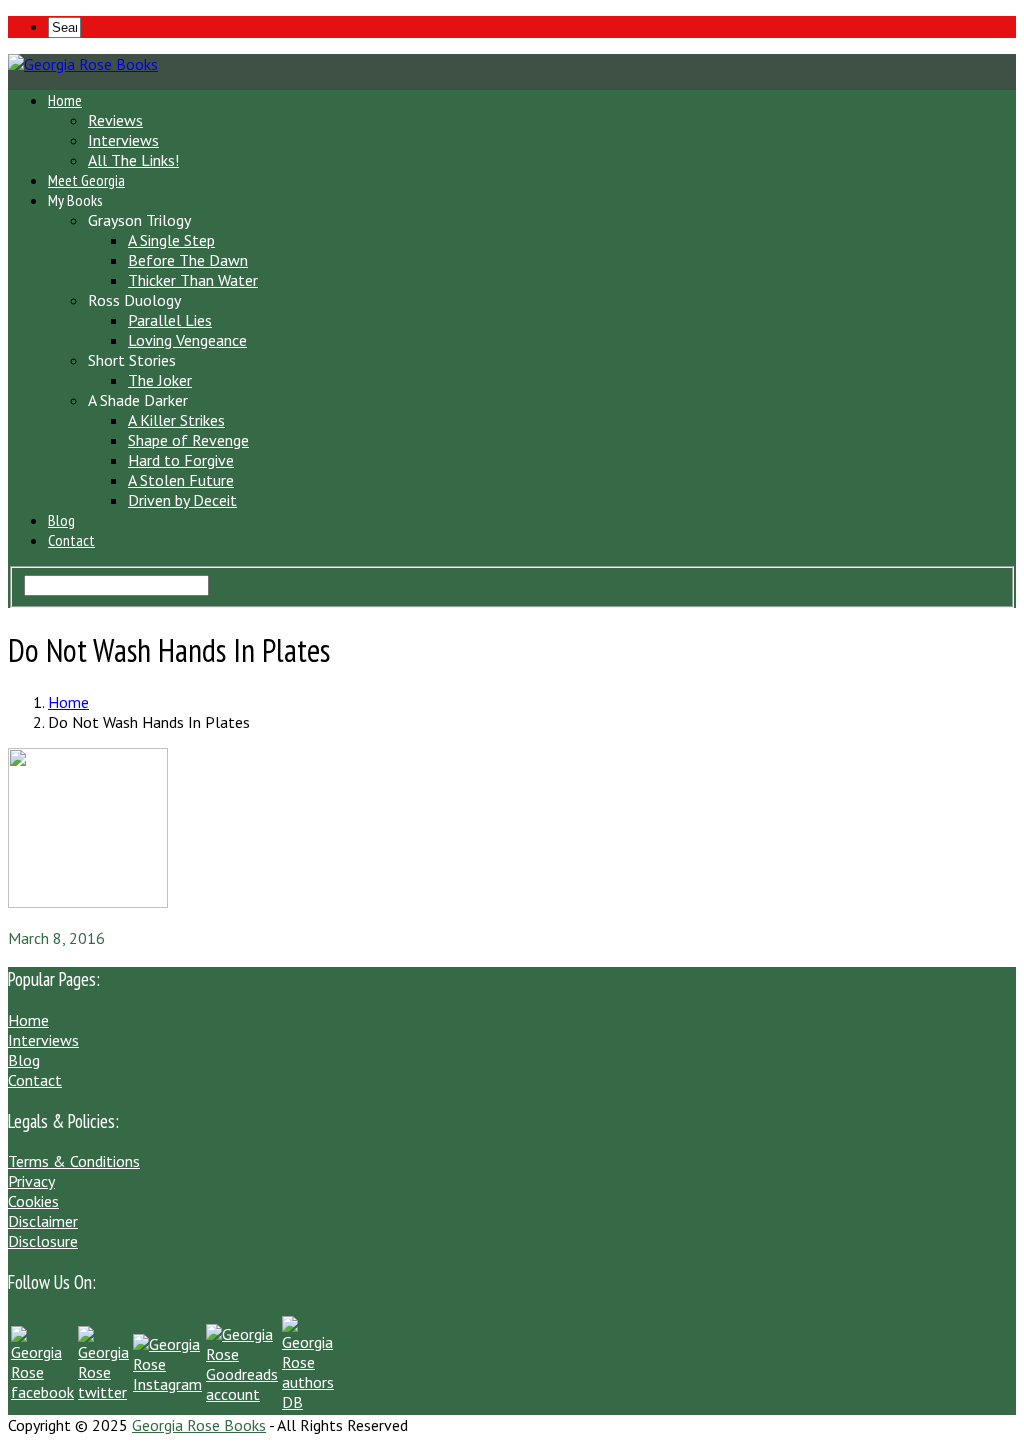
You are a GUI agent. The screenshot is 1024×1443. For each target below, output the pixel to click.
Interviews (123, 140)
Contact (71, 540)
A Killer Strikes (176, 420)
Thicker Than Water (193, 280)
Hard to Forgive (181, 460)
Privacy (31, 1181)
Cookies (33, 1201)
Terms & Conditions (74, 1161)
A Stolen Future (181, 480)
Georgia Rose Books (199, 1425)
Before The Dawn (188, 260)
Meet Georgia (86, 180)
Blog (61, 520)
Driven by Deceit (182, 500)
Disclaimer (43, 1221)
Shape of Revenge (188, 440)
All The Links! (133, 160)
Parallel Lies (170, 320)
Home (65, 100)
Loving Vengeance (187, 340)
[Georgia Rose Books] (83, 64)
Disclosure (43, 1241)
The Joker (160, 380)
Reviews (115, 120)
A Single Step (171, 240)
